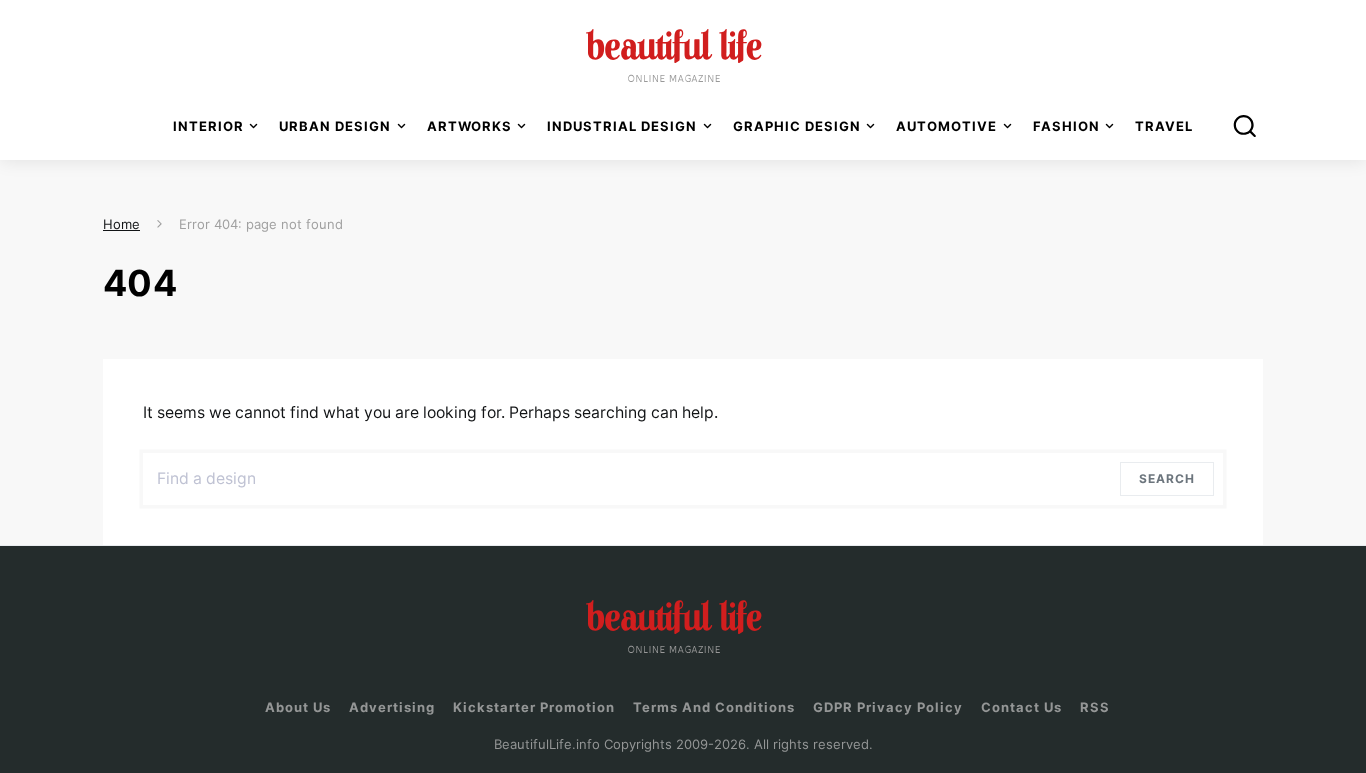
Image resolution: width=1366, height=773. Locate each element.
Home (121, 224)
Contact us (1021, 707)
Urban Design (335, 126)
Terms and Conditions (714, 707)
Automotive (946, 126)
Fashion (1066, 126)
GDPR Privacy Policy (888, 707)
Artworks (469, 126)
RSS (1095, 707)
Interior (208, 126)
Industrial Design (622, 126)
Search (1171, 478)
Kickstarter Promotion (534, 707)
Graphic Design (797, 126)
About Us (298, 707)
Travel (1164, 126)
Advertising (392, 707)
